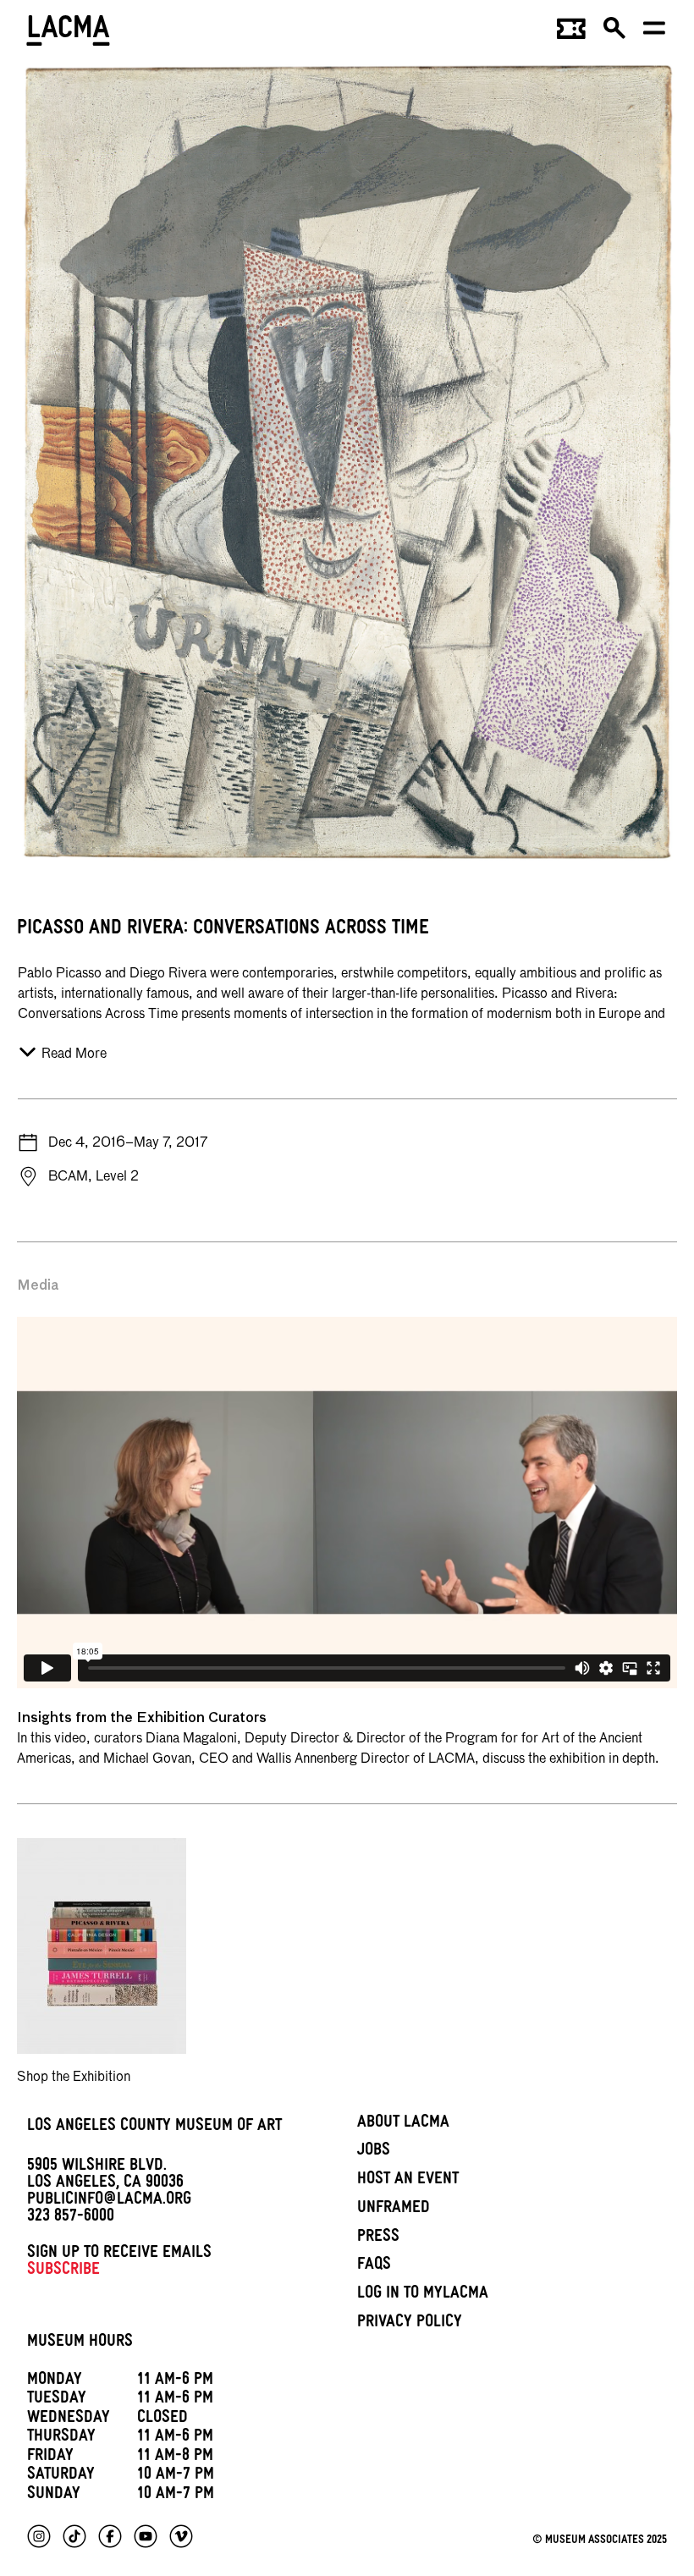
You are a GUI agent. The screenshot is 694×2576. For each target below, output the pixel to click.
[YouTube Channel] (146, 2536)
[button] (615, 34)
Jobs (374, 2152)
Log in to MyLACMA (423, 2295)
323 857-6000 (71, 2218)
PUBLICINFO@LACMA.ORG (109, 2201)
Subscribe (63, 2271)
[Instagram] (39, 2536)
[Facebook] (110, 2536)
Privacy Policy (410, 2324)
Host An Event (408, 2181)
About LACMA (403, 2124)
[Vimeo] (181, 2536)
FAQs (374, 2266)
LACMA (69, 33)
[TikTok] (74, 2536)
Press (378, 2238)
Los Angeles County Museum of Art (154, 2127)
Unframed (394, 2210)
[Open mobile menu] (655, 34)
